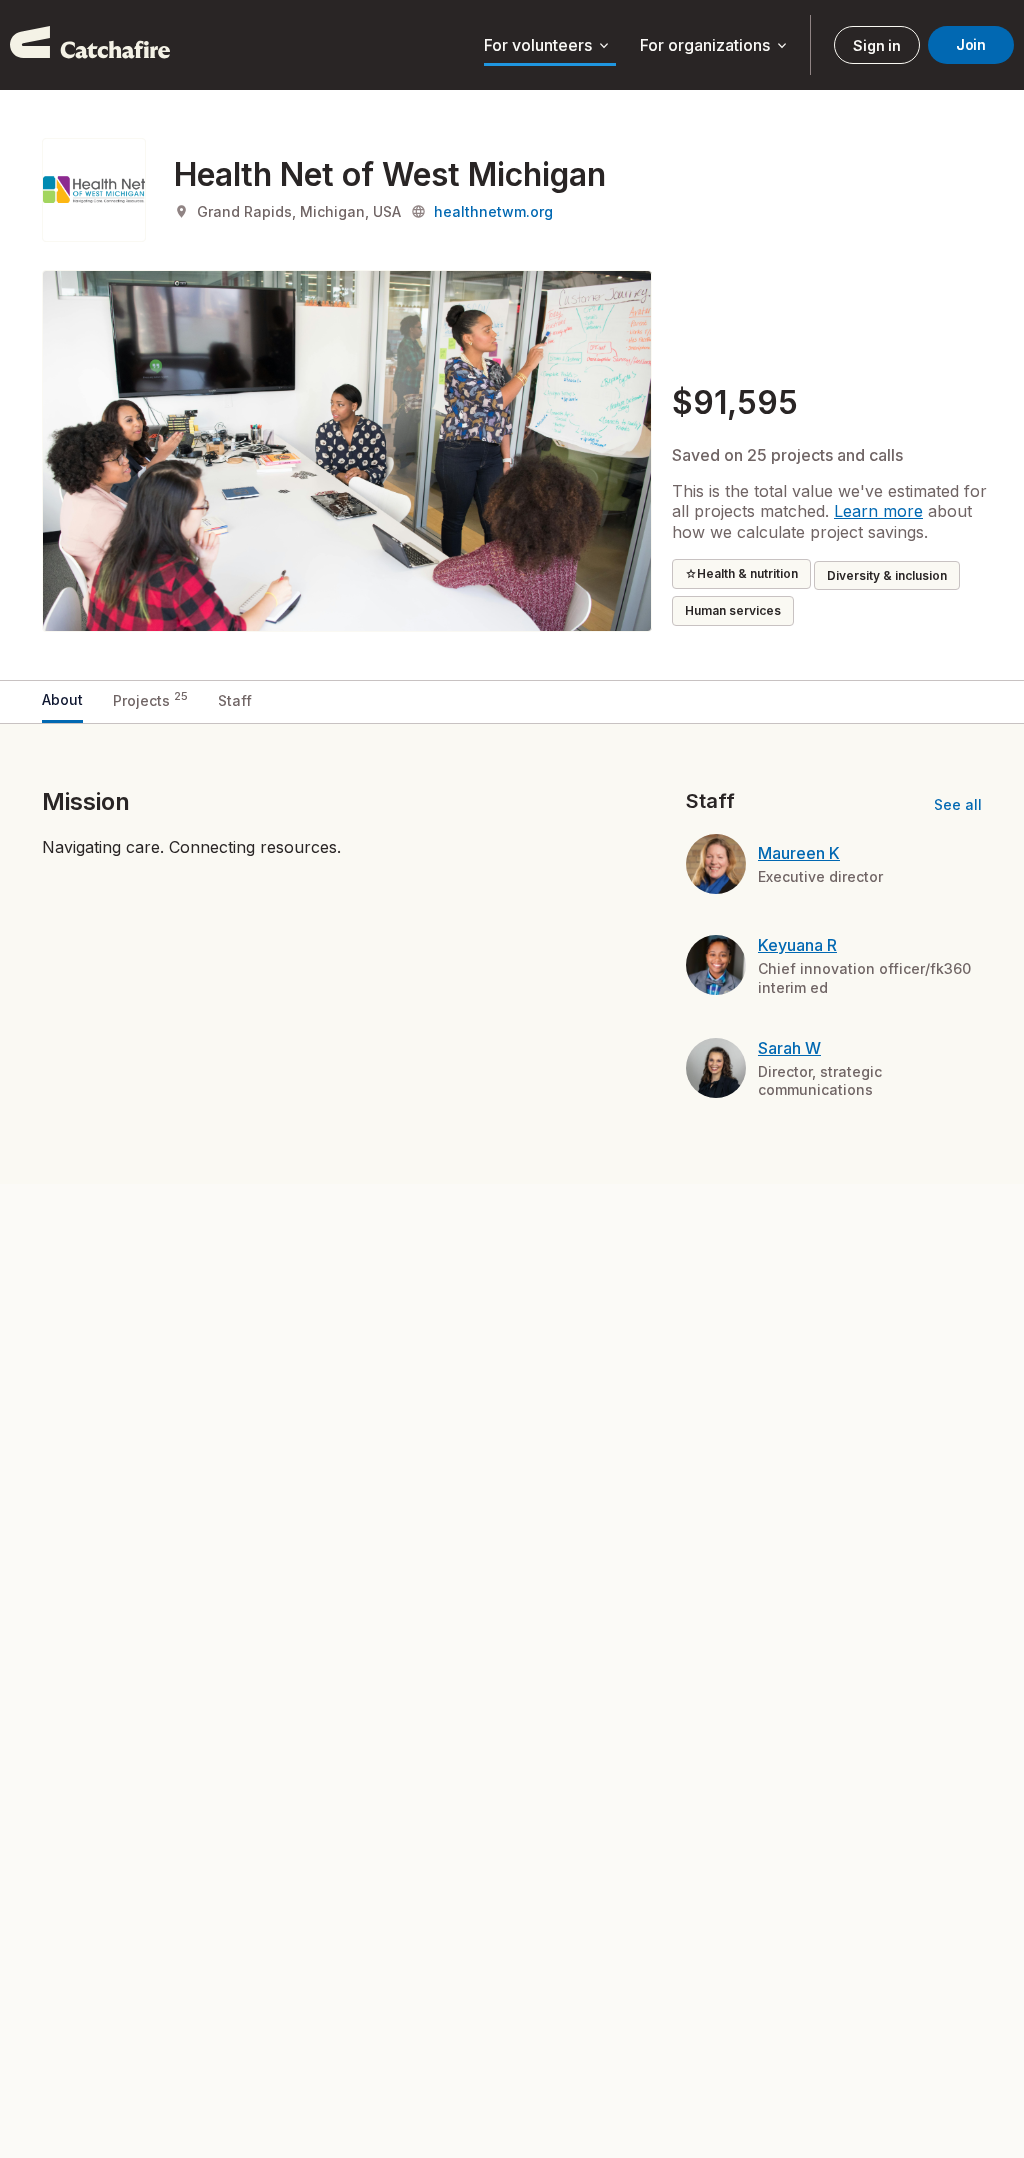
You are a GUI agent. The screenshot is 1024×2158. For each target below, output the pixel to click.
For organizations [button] (715, 46)
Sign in (876, 45)
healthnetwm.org (493, 211)
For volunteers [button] (548, 46)
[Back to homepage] (90, 45)
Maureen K (799, 853)
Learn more (878, 511)
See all (958, 804)
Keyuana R (797, 945)
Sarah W (789, 1048)
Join (971, 44)
